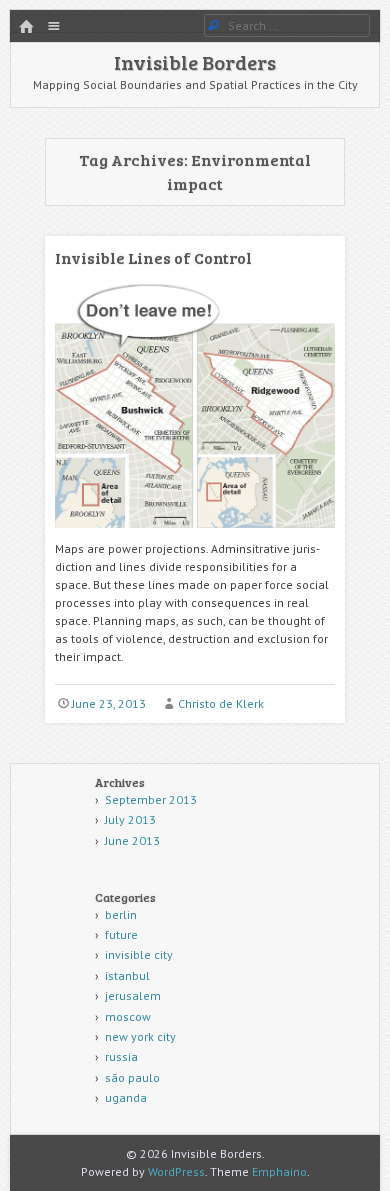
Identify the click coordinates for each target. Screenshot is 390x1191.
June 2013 (132, 840)
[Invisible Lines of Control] (195, 535)
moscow (128, 1016)
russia (121, 1056)
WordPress (176, 1171)
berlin (121, 914)
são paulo (132, 1077)
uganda (126, 1097)
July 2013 (130, 819)
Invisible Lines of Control (153, 257)
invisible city (139, 954)
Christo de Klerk (221, 703)
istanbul (127, 975)
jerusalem (133, 995)
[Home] (26, 27)
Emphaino (279, 1171)
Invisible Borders (195, 62)
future (121, 934)
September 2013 (151, 799)
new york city (140, 1036)
